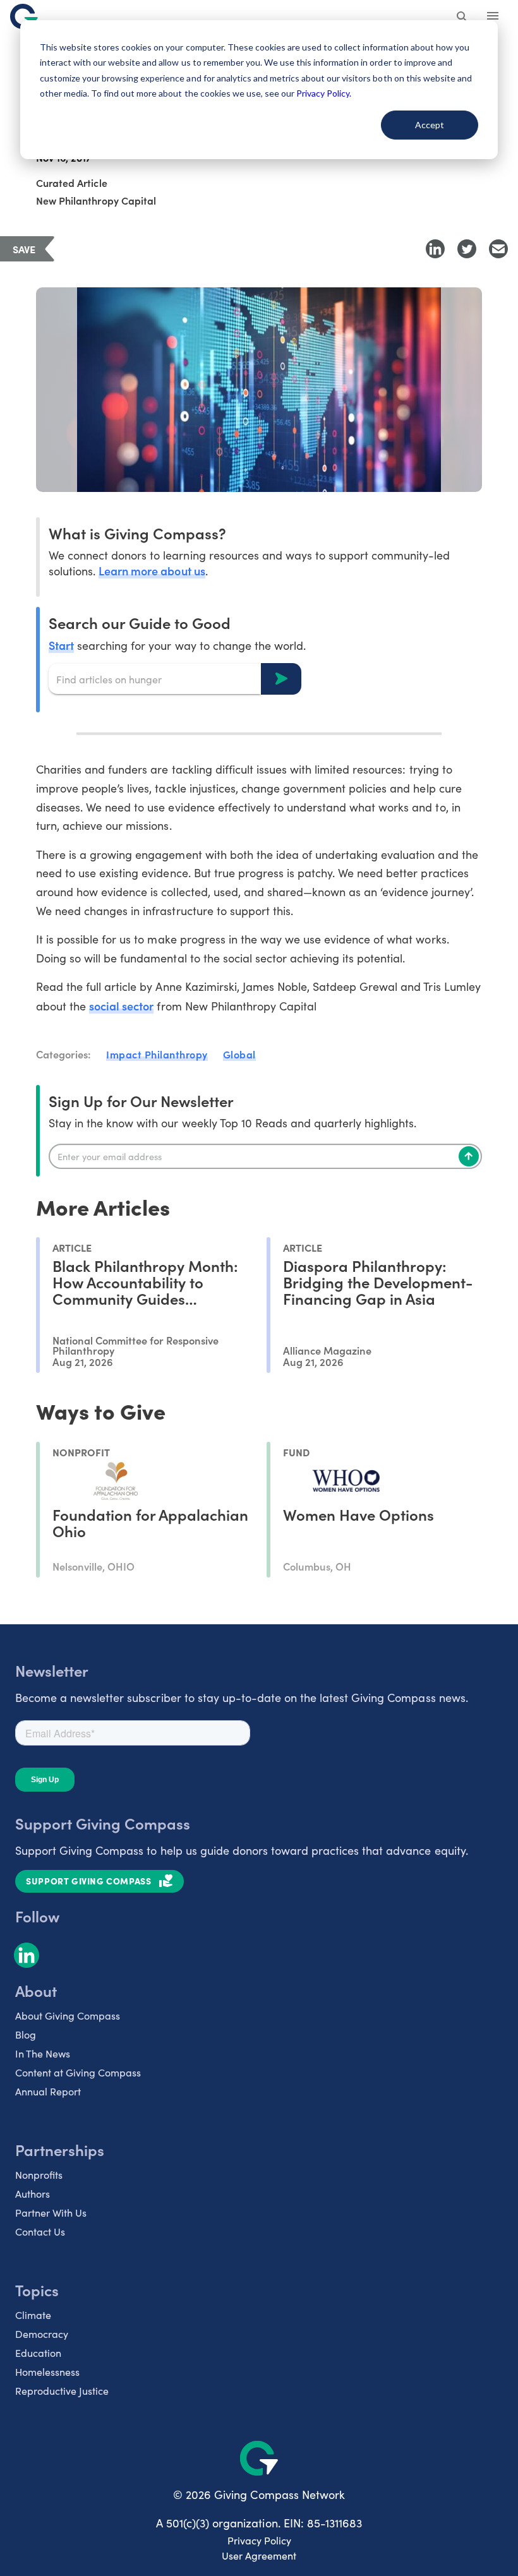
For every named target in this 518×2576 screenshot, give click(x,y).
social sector (121, 1006)
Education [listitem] (38, 2353)
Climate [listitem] (33, 2315)
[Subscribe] (469, 1156)
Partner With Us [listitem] (51, 2213)
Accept (430, 125)
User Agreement (259, 2555)
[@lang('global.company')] (24, 16)
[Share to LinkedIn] (435, 249)
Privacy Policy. (324, 93)
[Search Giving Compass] (462, 18)
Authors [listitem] (33, 2194)
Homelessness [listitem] (47, 2372)
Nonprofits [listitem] (39, 2175)
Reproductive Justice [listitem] (62, 2391)
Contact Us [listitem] (40, 2232)
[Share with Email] (498, 249)
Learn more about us (152, 571)
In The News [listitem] (43, 2053)
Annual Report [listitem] (48, 2091)
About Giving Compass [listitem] (68, 2016)
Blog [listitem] (26, 2034)
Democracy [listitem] (42, 2334)
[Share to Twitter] (467, 249)
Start (61, 645)
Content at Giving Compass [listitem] (78, 2072)
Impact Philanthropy (157, 1054)
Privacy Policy (259, 2540)
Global (239, 1054)
